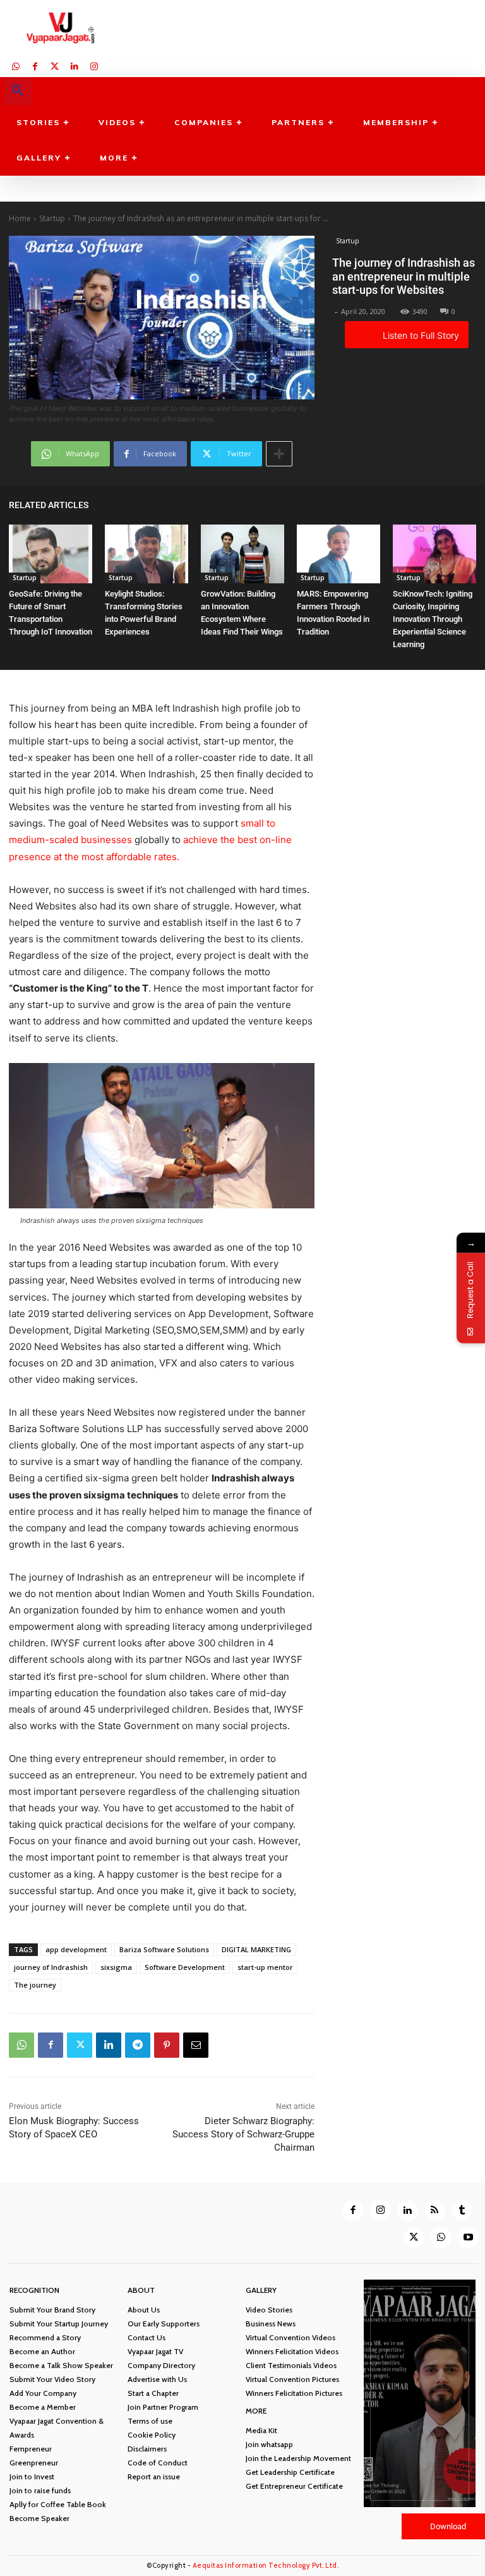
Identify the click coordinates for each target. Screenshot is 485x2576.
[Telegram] (138, 2045)
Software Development (185, 1967)
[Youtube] (468, 2238)
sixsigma (116, 1967)
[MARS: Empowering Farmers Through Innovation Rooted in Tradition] (338, 554)
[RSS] (435, 2210)
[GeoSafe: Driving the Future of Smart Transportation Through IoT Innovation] (51, 554)
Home (20, 218)
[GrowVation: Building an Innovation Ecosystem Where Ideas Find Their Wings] (242, 554)
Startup (52, 218)
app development (76, 1949)
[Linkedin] (74, 65)
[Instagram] (94, 65)
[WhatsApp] (15, 65)
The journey (35, 1985)
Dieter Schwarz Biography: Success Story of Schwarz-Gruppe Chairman (243, 2134)
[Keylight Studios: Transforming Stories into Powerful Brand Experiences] (147, 554)
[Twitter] (55, 65)
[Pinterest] (167, 2045)
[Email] (196, 2045)
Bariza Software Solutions (164, 1949)
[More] (279, 454)
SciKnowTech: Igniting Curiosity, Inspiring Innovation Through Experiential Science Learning (433, 619)
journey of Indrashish (51, 1967)
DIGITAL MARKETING (256, 1949)
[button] (18, 91)
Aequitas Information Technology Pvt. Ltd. (266, 2565)
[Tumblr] (462, 2210)
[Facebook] (35, 65)
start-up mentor (265, 1967)
